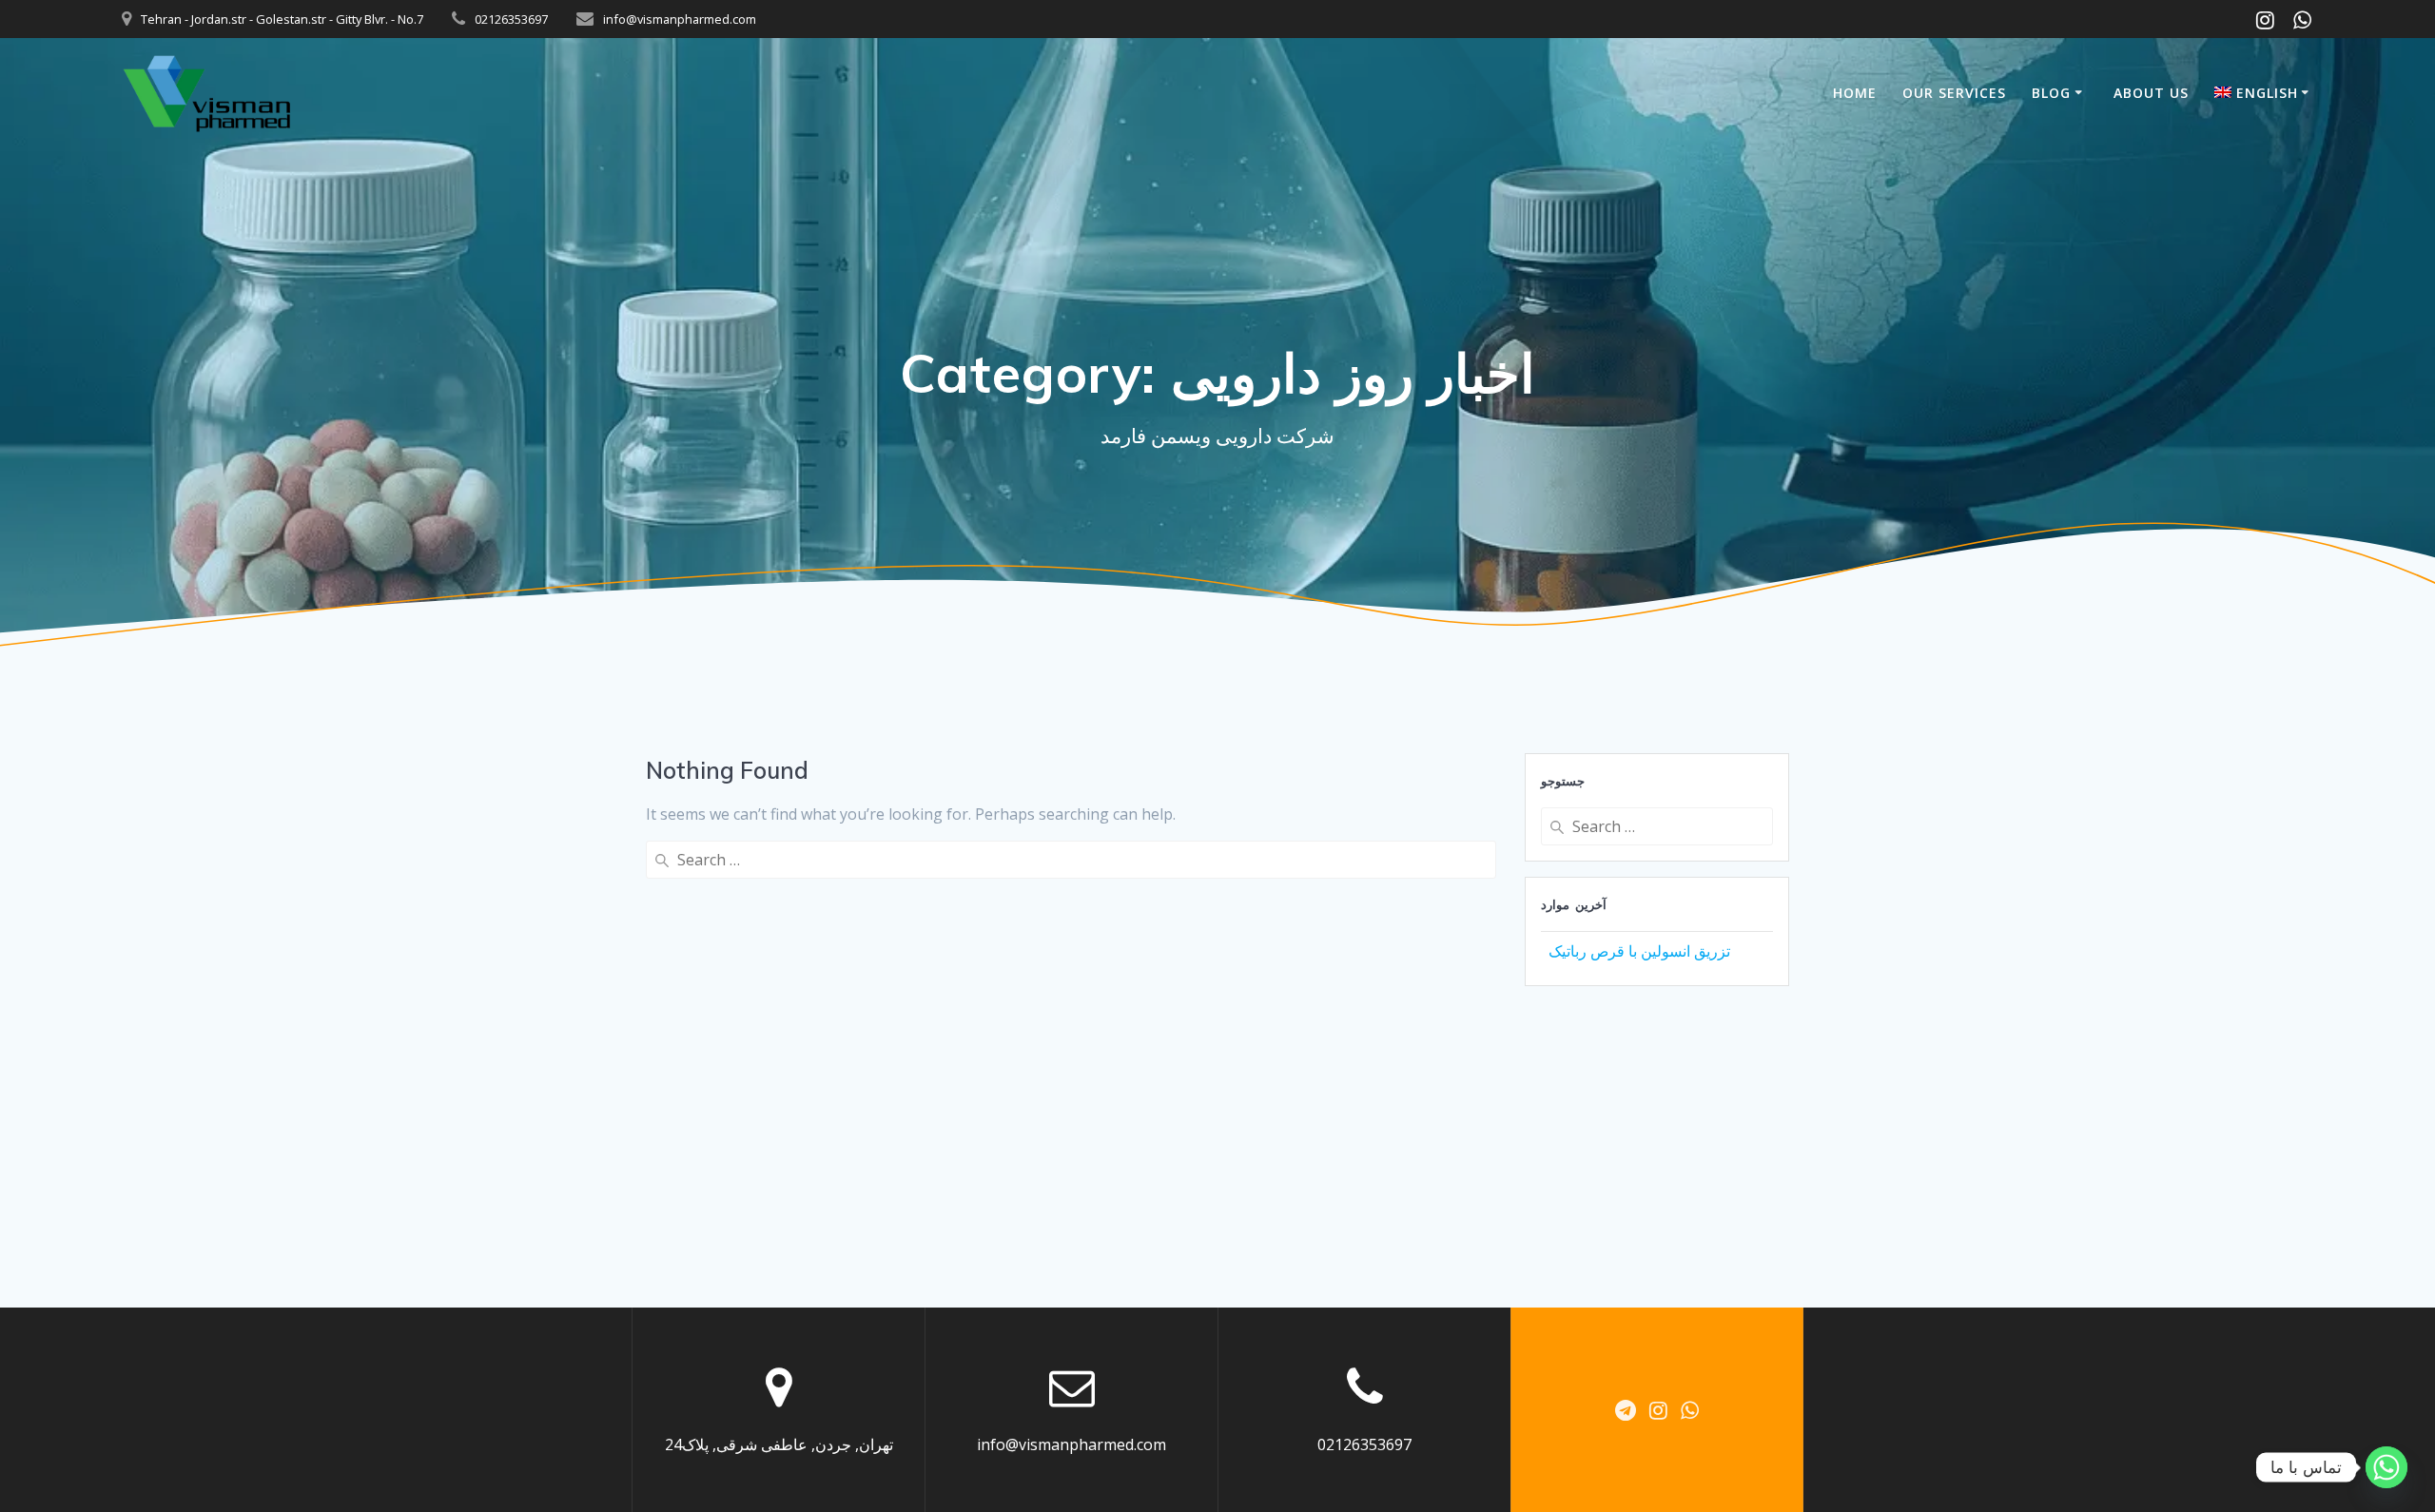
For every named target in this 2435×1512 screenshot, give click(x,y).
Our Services (1954, 93)
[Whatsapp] (2386, 1467)
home (1855, 93)
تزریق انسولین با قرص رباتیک (1639, 951)
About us (2151, 93)
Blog (2051, 93)
